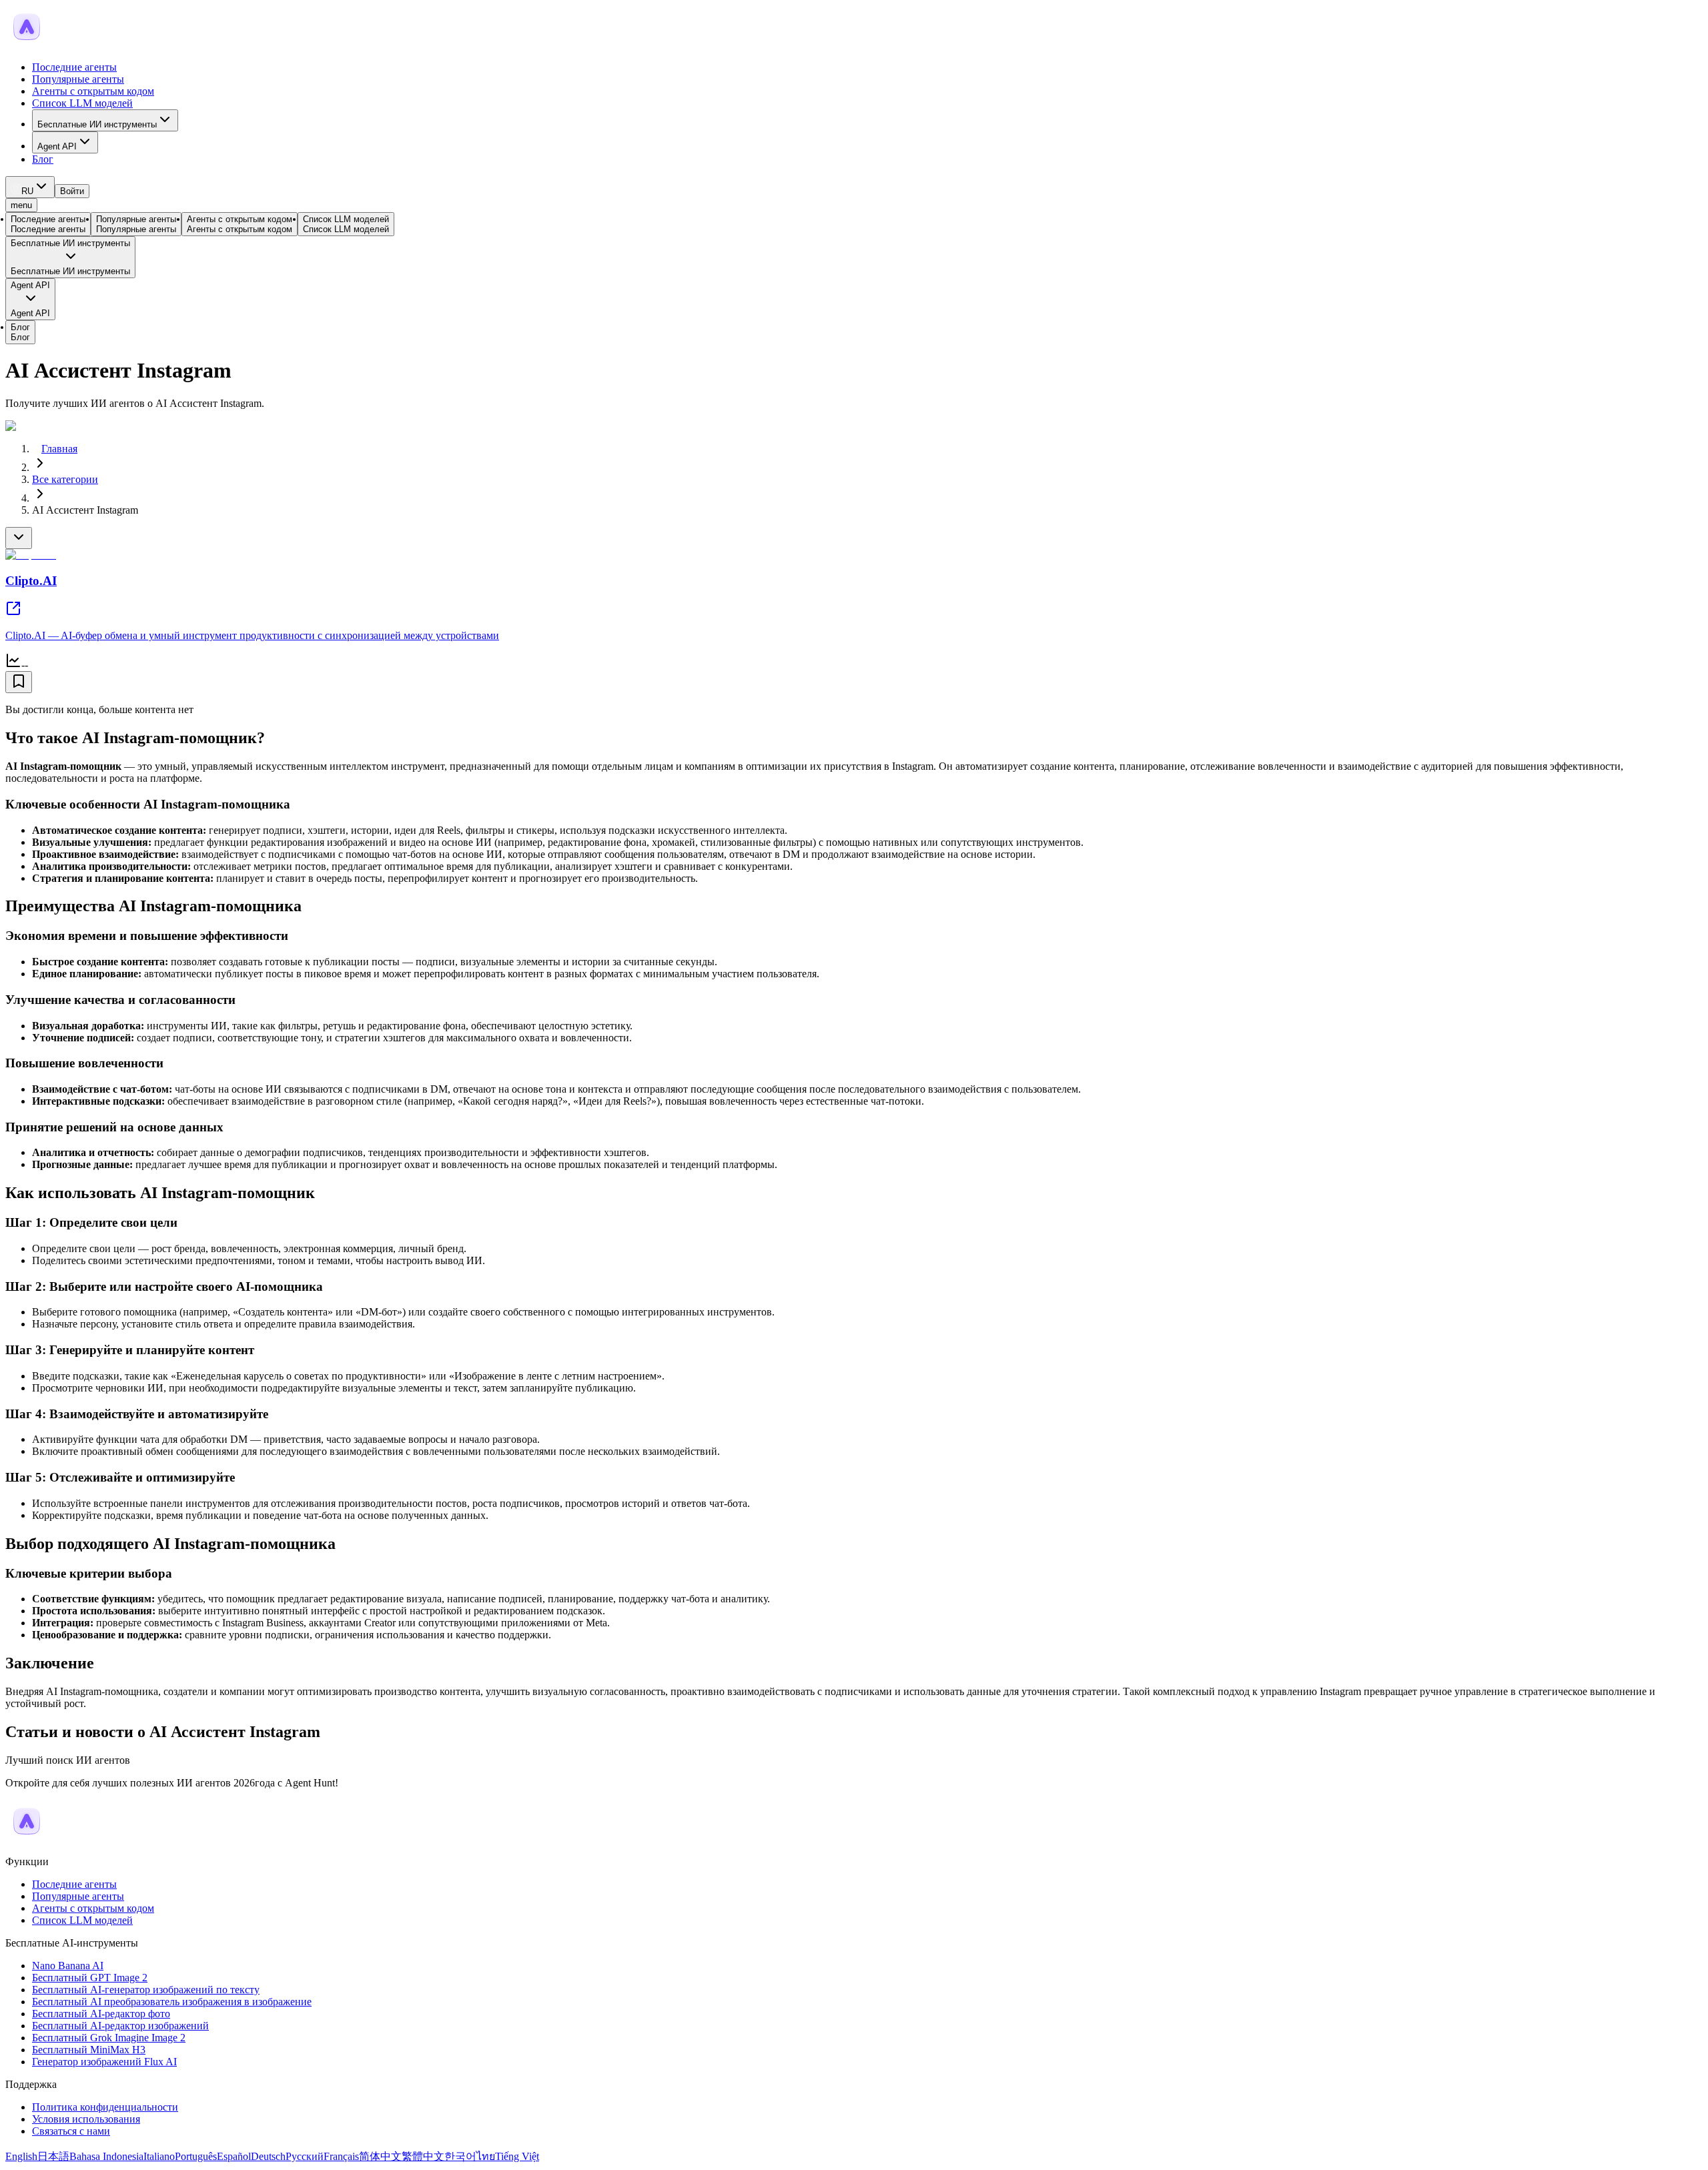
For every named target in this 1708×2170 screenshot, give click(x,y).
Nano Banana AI (68, 1966)
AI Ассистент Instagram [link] (85, 510)
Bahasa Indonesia (106, 2156)
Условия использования (86, 2119)
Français (341, 2156)
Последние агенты (74, 67)
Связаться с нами (71, 2131)
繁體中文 (423, 2156)
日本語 (53, 2156)
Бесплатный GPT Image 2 (90, 1978)
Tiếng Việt (517, 2156)
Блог (43, 159)
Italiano (159, 2156)
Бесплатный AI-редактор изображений (120, 2026)
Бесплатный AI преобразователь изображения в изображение (172, 2002)
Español (234, 2156)
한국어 (460, 2156)
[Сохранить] (19, 682)
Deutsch (268, 2156)
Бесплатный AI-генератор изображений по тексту (146, 1990)
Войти (72, 191)
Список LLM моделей (82, 103)
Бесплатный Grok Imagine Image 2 (109, 2038)
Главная (59, 449)
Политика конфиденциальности (105, 2107)
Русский (305, 2156)
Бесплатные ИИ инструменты (97, 124)
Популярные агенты (78, 79)
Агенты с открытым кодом (93, 91)
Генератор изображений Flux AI (104, 2062)
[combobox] (30, 187)
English (21, 2156)
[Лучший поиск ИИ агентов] (27, 1839)
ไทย (486, 2156)
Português (196, 2156)
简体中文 (380, 2156)
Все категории (65, 479)
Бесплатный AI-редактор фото (101, 2014)
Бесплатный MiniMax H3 (89, 2050)
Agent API (57, 146)
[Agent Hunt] (27, 44)
